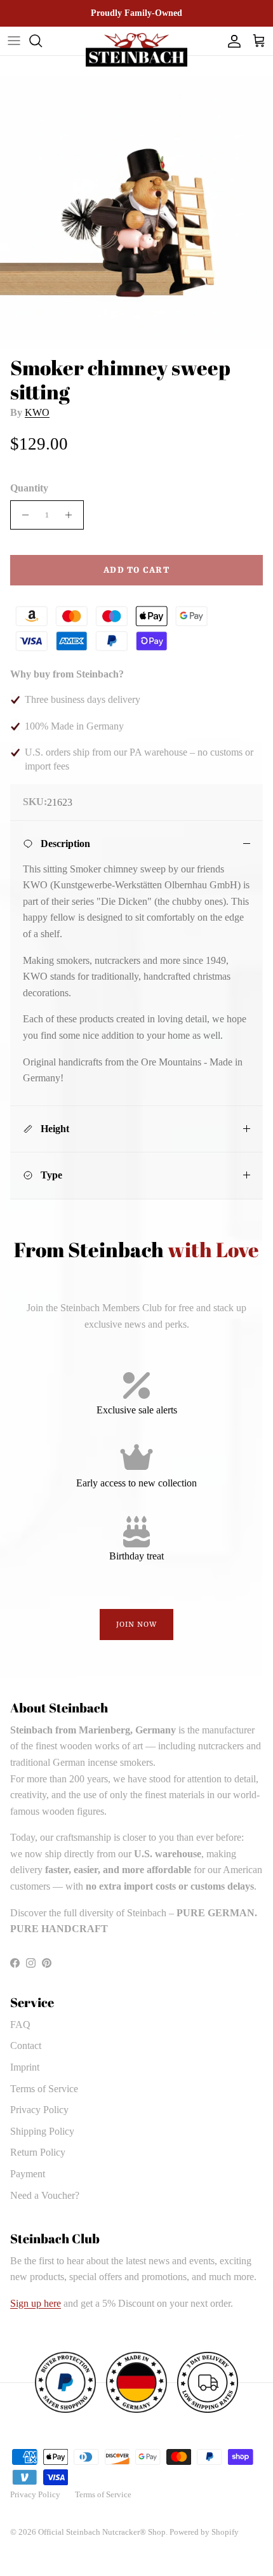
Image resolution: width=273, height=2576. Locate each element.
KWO (37, 412)
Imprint (25, 2067)
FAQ (20, 2025)
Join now (137, 1625)
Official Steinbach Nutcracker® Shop (102, 2532)
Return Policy (38, 2152)
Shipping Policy (42, 2131)
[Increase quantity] (72, 515)
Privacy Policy (39, 2110)
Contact (26, 2045)
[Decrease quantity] (22, 515)
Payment (28, 2174)
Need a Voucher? (45, 2195)
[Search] (42, 41)
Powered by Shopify (204, 2532)
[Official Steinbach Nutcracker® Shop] (136, 50)
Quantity (29, 488)
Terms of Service (44, 2089)
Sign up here (36, 2303)
